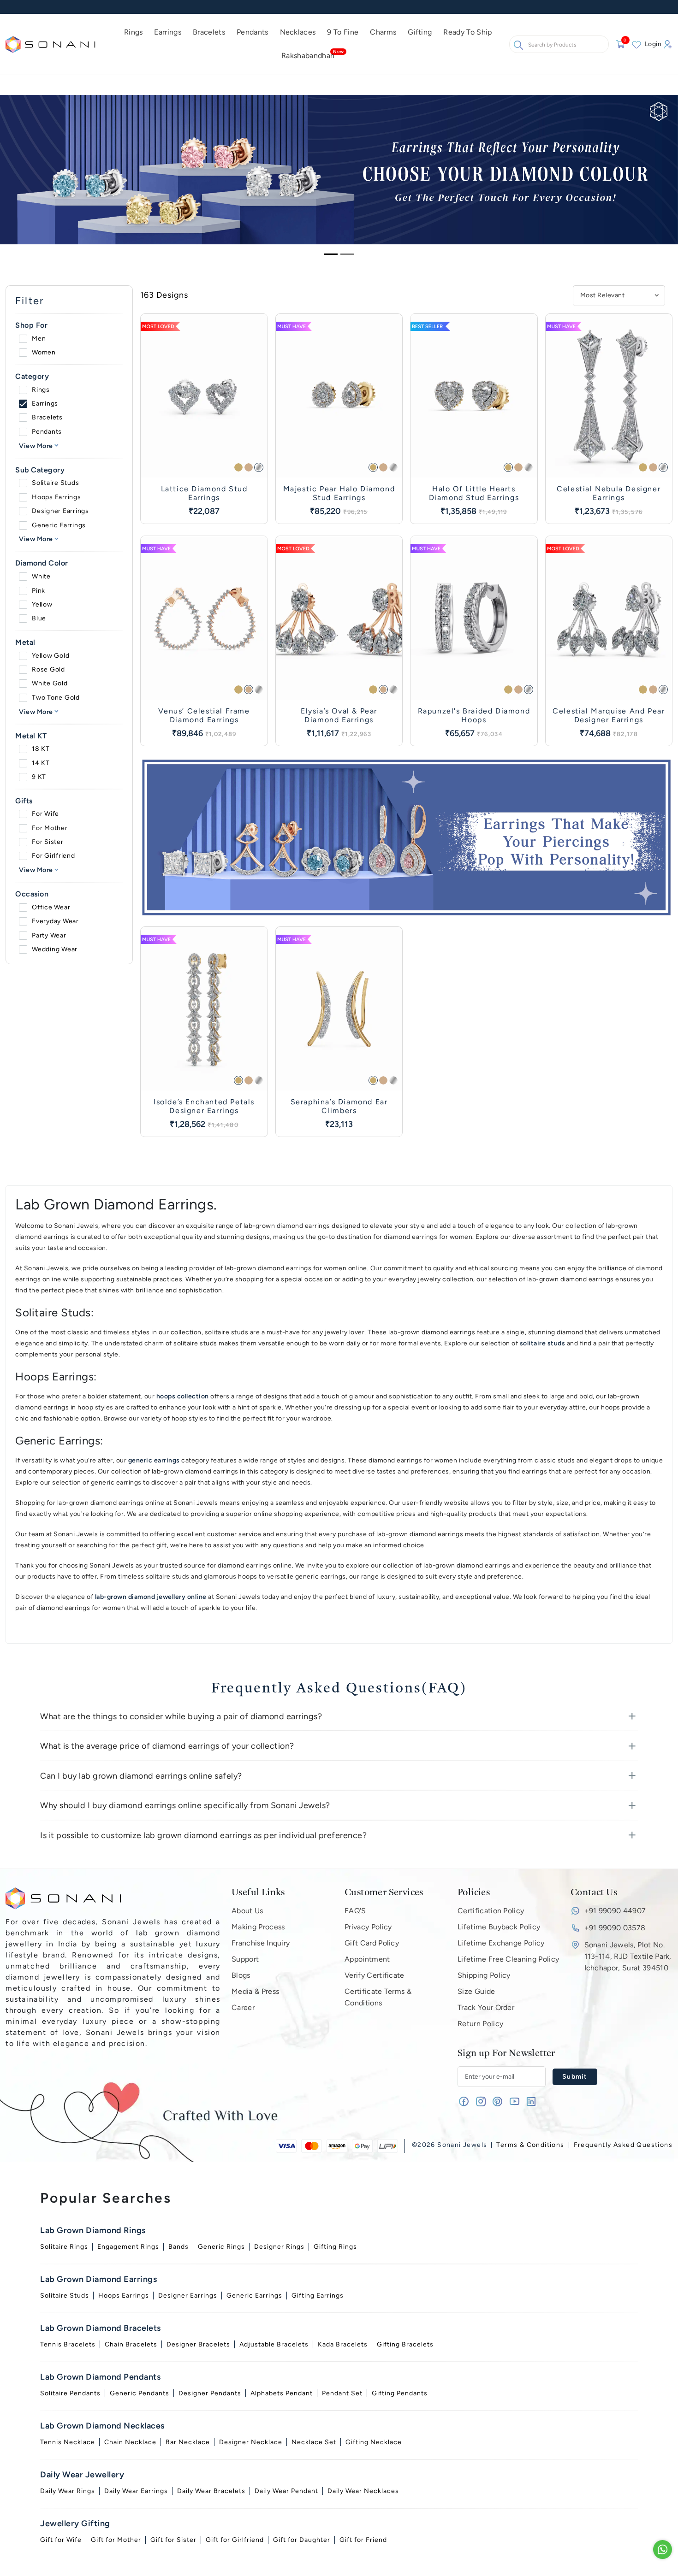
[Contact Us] (663, 2549)
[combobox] (188, 1267)
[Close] (514, 1153)
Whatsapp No (189, 1254)
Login (244, 1295)
